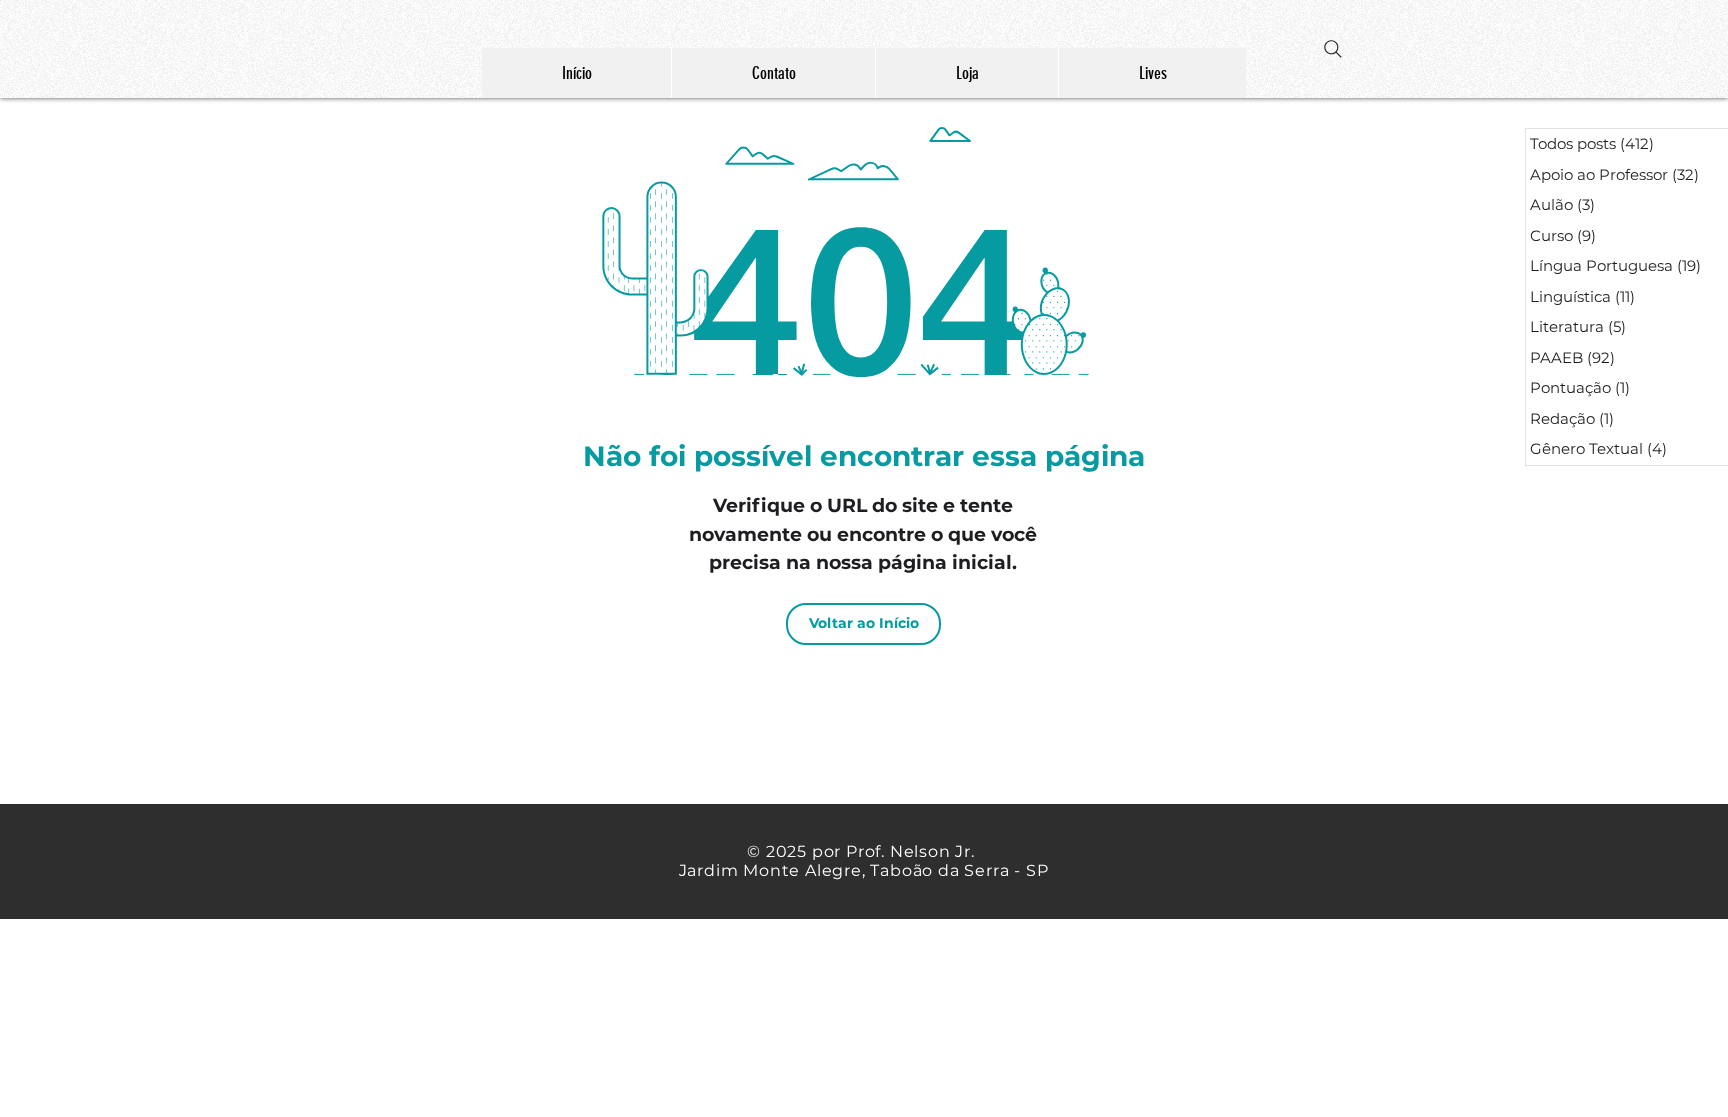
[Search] (1333, 49)
